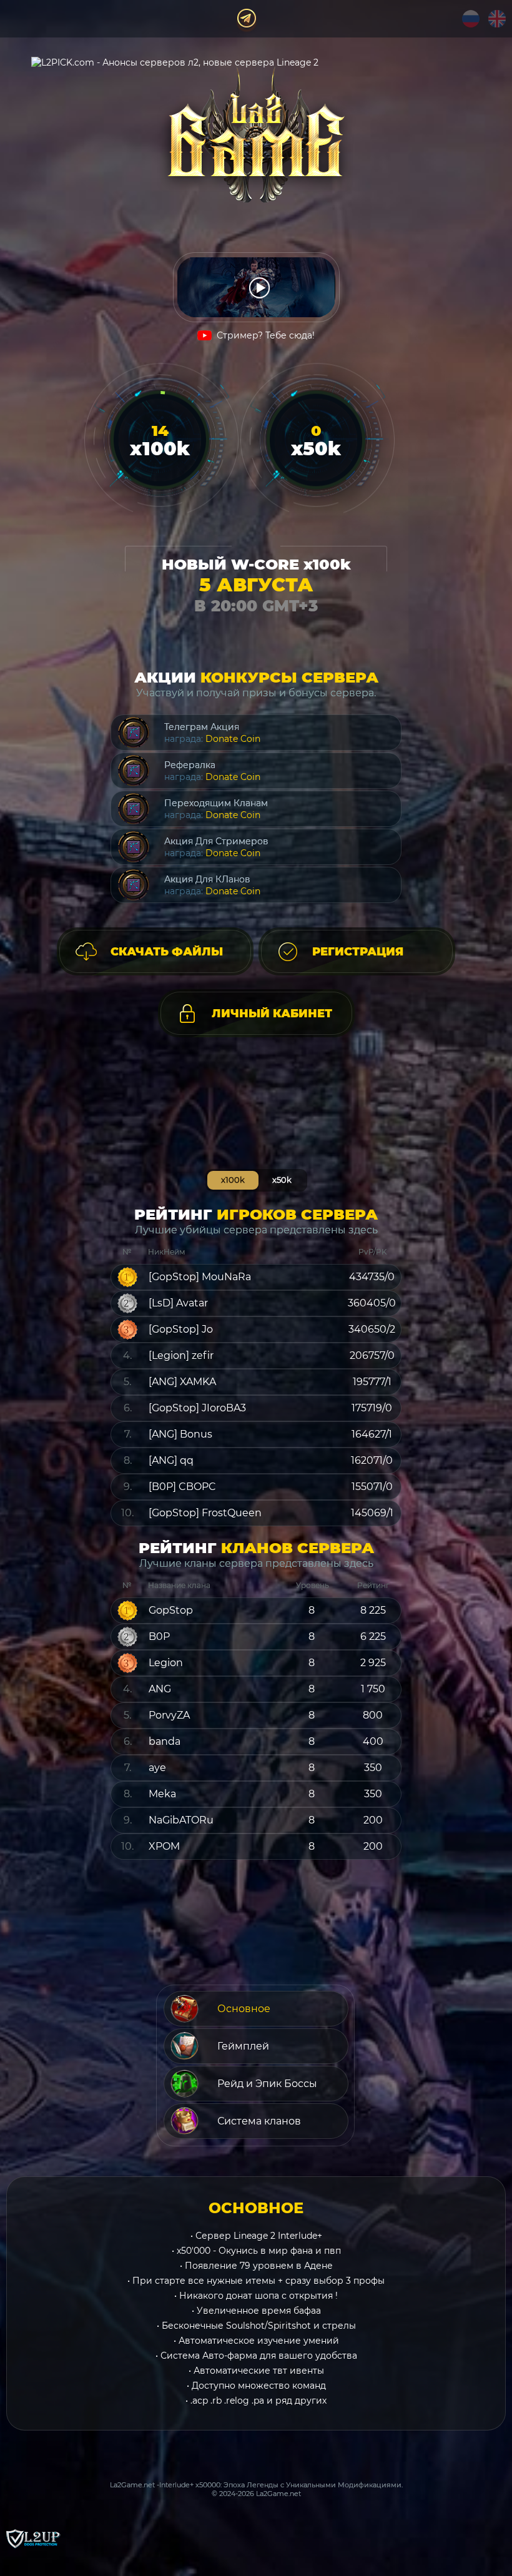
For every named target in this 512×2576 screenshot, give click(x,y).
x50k (282, 1180)
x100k (233, 1180)
